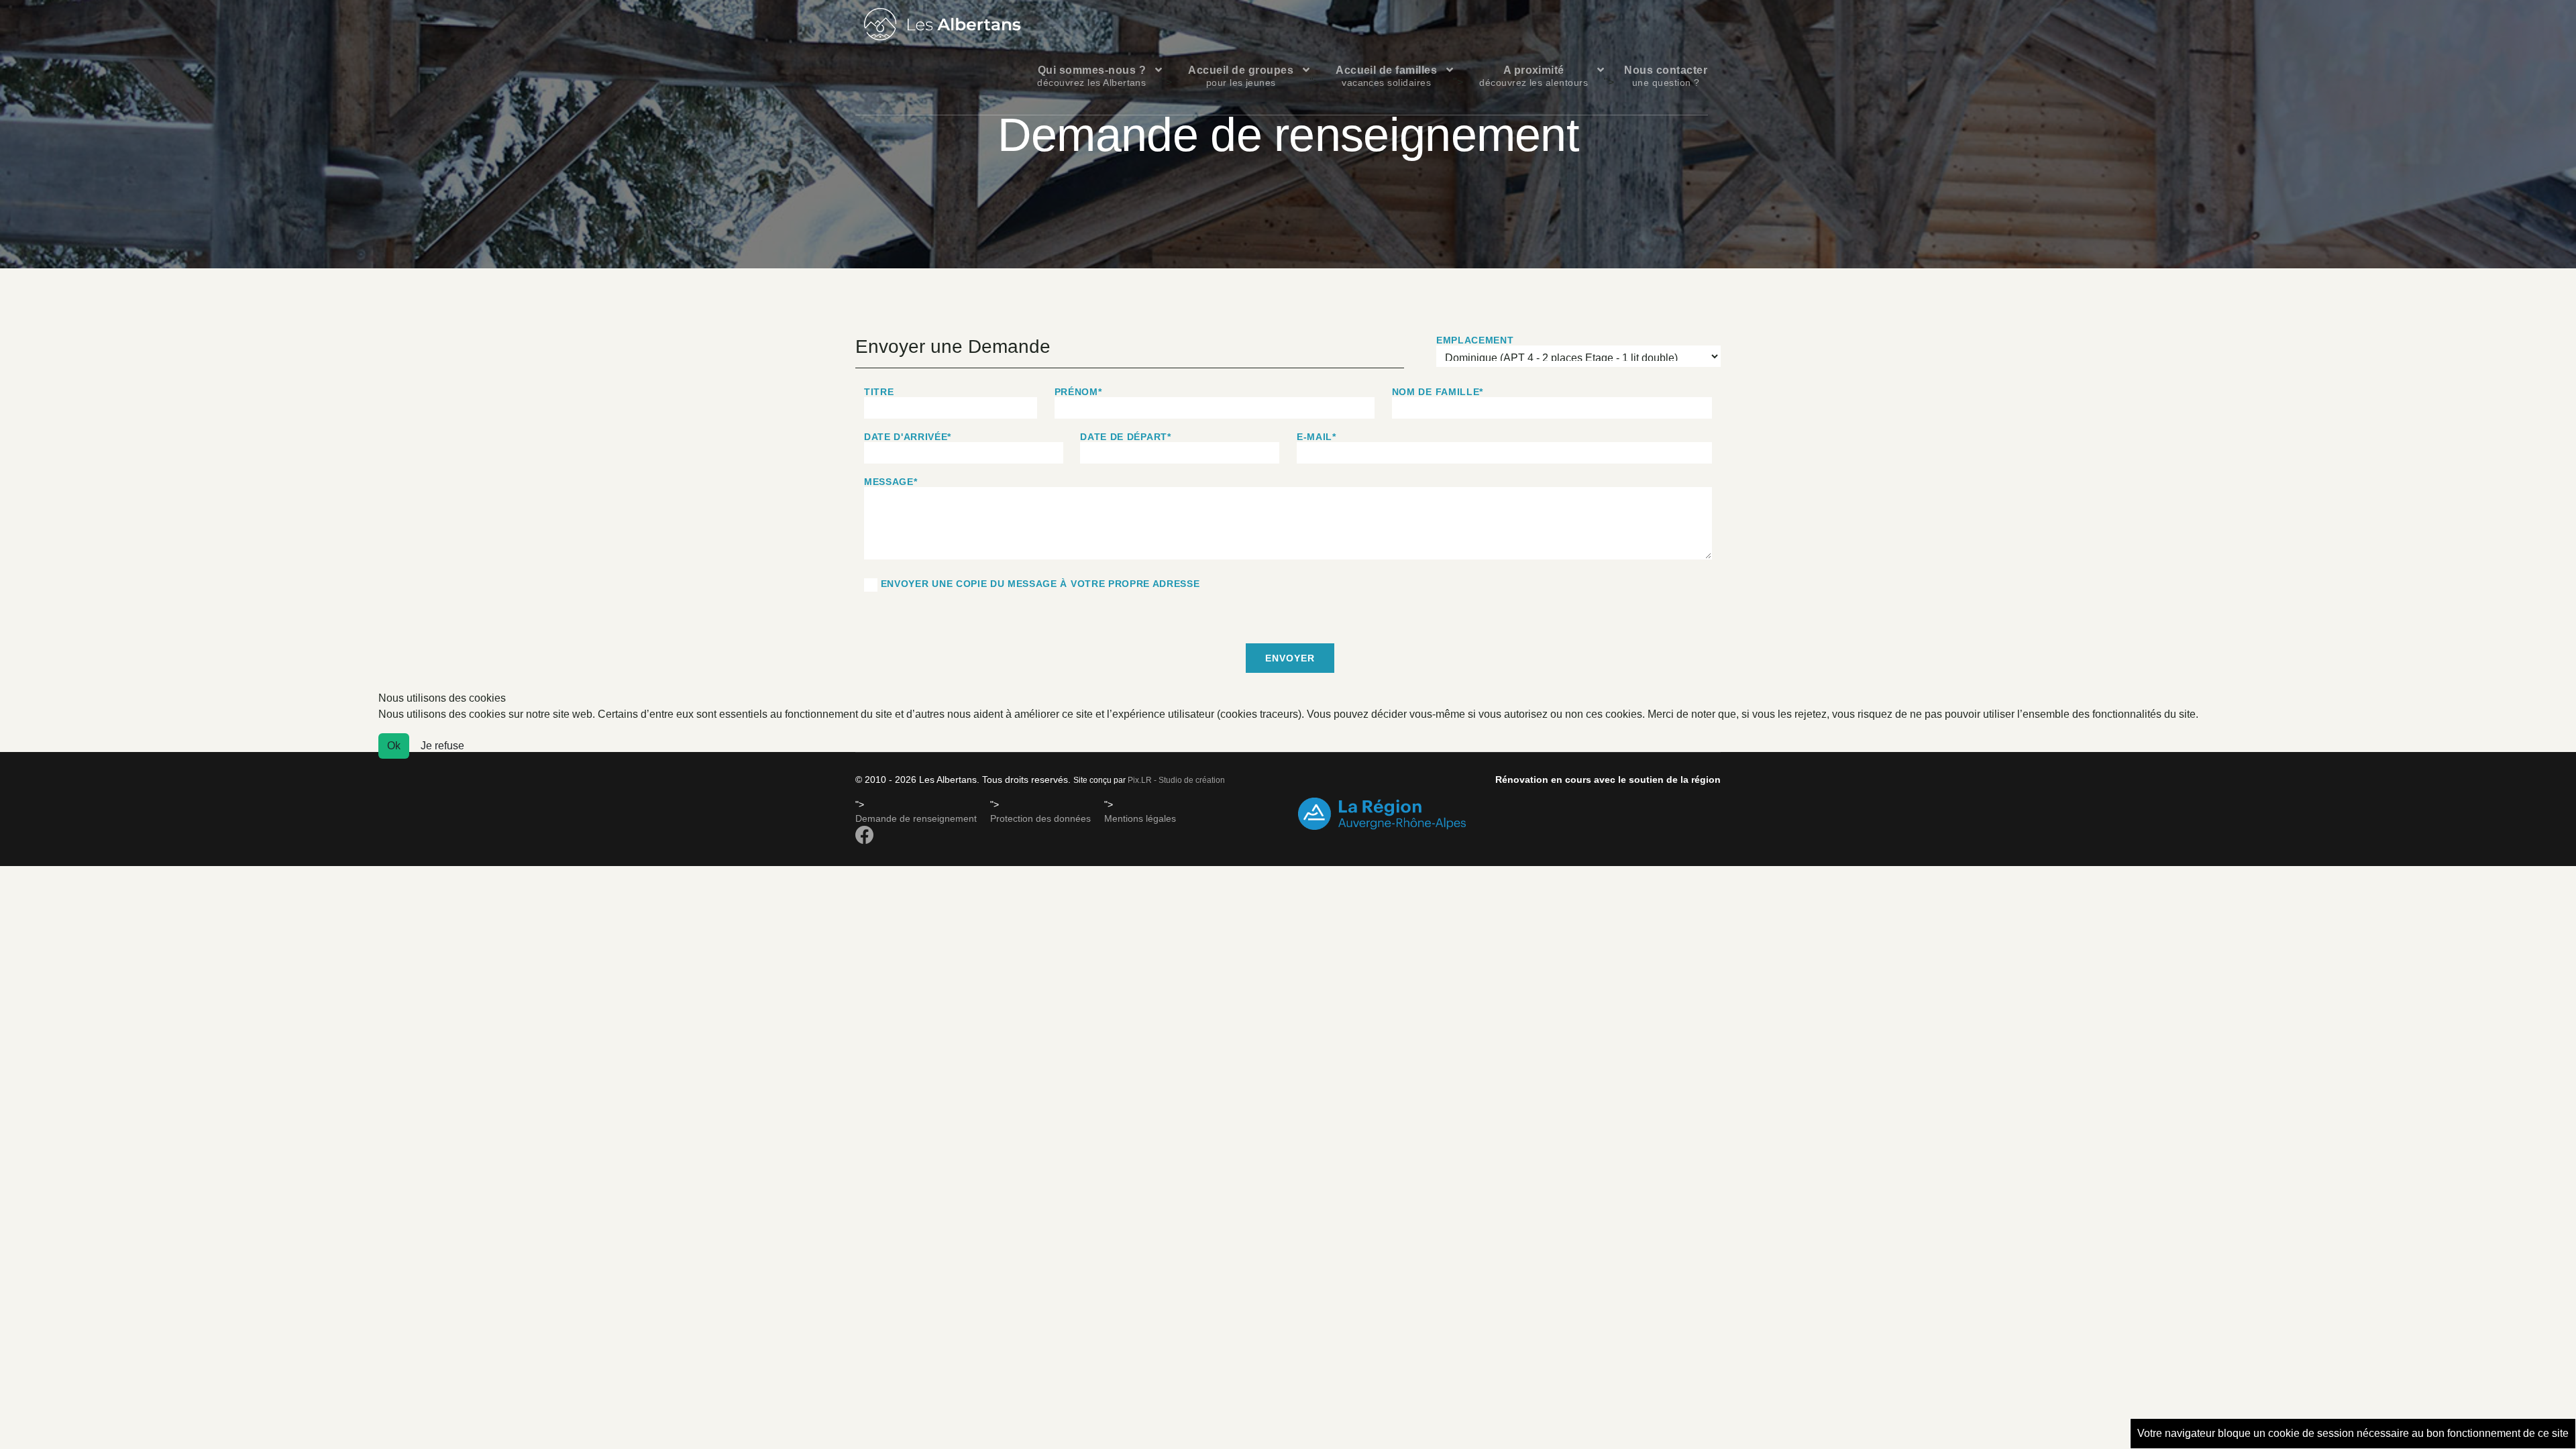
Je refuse (442, 746)
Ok (394, 746)
